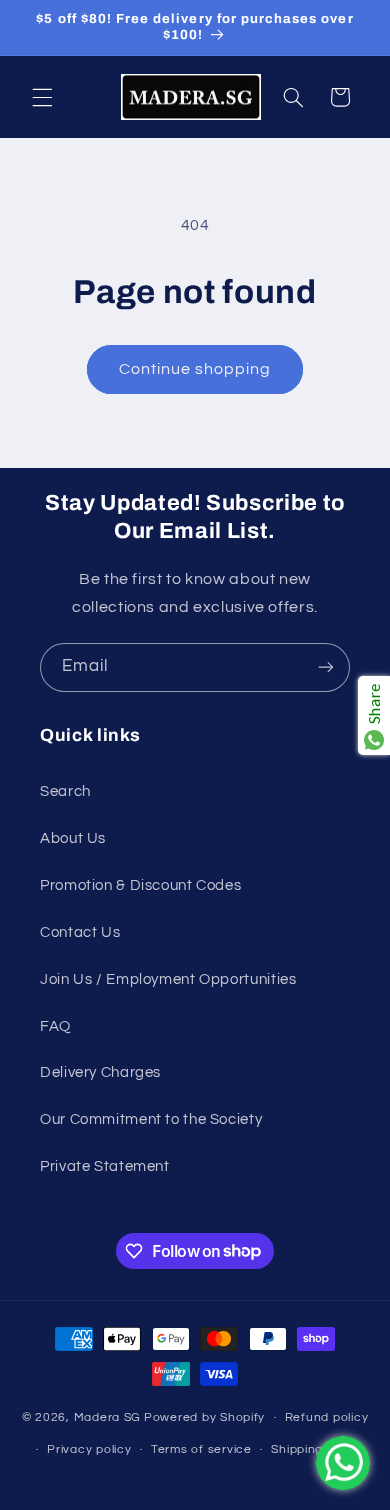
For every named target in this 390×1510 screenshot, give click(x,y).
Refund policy (327, 1417)
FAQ (55, 1026)
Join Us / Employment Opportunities (168, 979)
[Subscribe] (326, 667)
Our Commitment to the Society (151, 1119)
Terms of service (201, 1449)
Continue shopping (195, 369)
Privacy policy (89, 1449)
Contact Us (80, 932)
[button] (42, 97)
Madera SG (108, 1417)
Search (65, 791)
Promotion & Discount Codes (140, 885)
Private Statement (105, 1166)
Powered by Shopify (204, 1417)
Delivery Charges (100, 1072)
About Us (73, 838)
